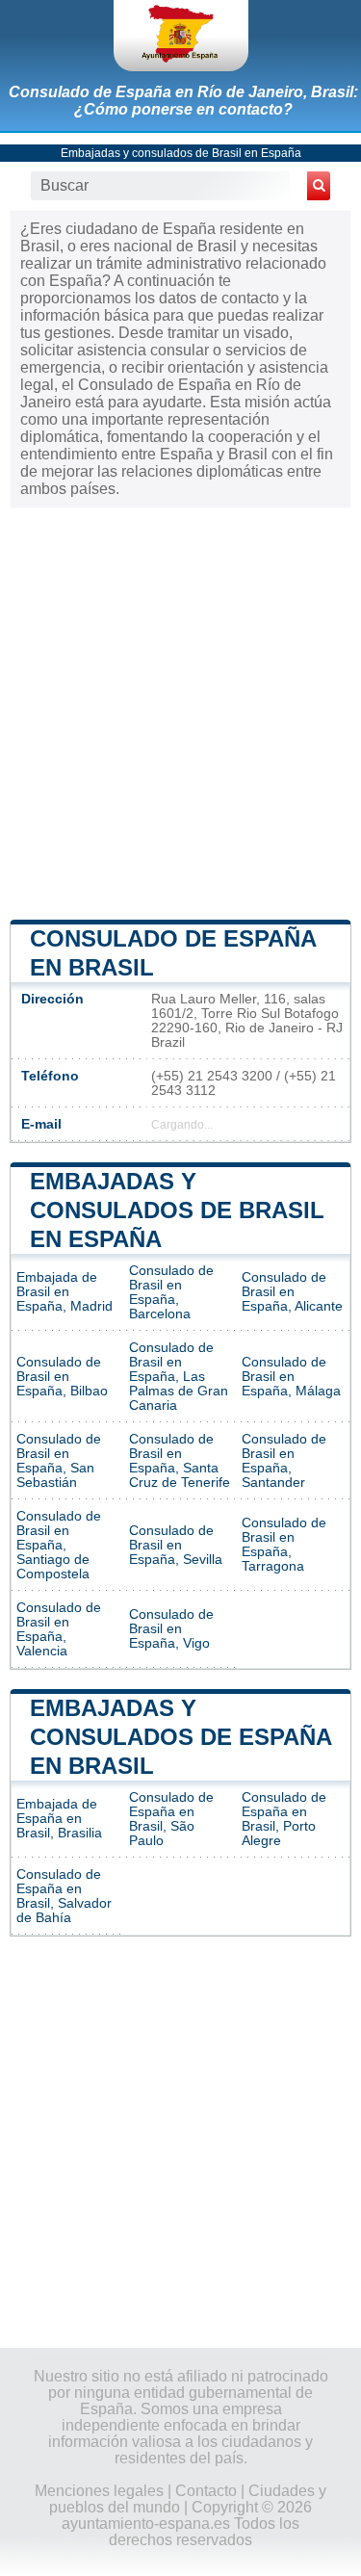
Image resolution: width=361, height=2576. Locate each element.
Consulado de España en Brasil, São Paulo (171, 1819)
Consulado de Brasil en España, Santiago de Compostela (59, 1545)
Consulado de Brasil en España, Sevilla (176, 1545)
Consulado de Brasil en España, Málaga (291, 1377)
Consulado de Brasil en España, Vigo (171, 1629)
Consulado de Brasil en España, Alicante (292, 1292)
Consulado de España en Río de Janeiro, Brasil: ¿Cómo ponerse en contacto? (183, 101)
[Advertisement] (180, 712)
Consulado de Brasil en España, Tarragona (284, 1545)
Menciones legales (99, 2491)
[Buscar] (319, 186)
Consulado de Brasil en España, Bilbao (62, 1377)
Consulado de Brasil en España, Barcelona (171, 1292)
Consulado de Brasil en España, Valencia (59, 1629)
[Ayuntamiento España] (181, 36)
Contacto (206, 2491)
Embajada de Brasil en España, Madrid (64, 1292)
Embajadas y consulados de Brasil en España (181, 153)
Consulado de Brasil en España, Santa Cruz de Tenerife (180, 1461)
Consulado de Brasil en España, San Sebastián (59, 1461)
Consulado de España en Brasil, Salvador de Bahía (64, 1896)
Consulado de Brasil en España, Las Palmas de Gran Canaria (179, 1377)
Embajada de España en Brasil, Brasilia (59, 1819)
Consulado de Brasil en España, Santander (284, 1461)
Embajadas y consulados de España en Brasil (180, 1737)
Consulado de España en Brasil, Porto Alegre (284, 1819)
